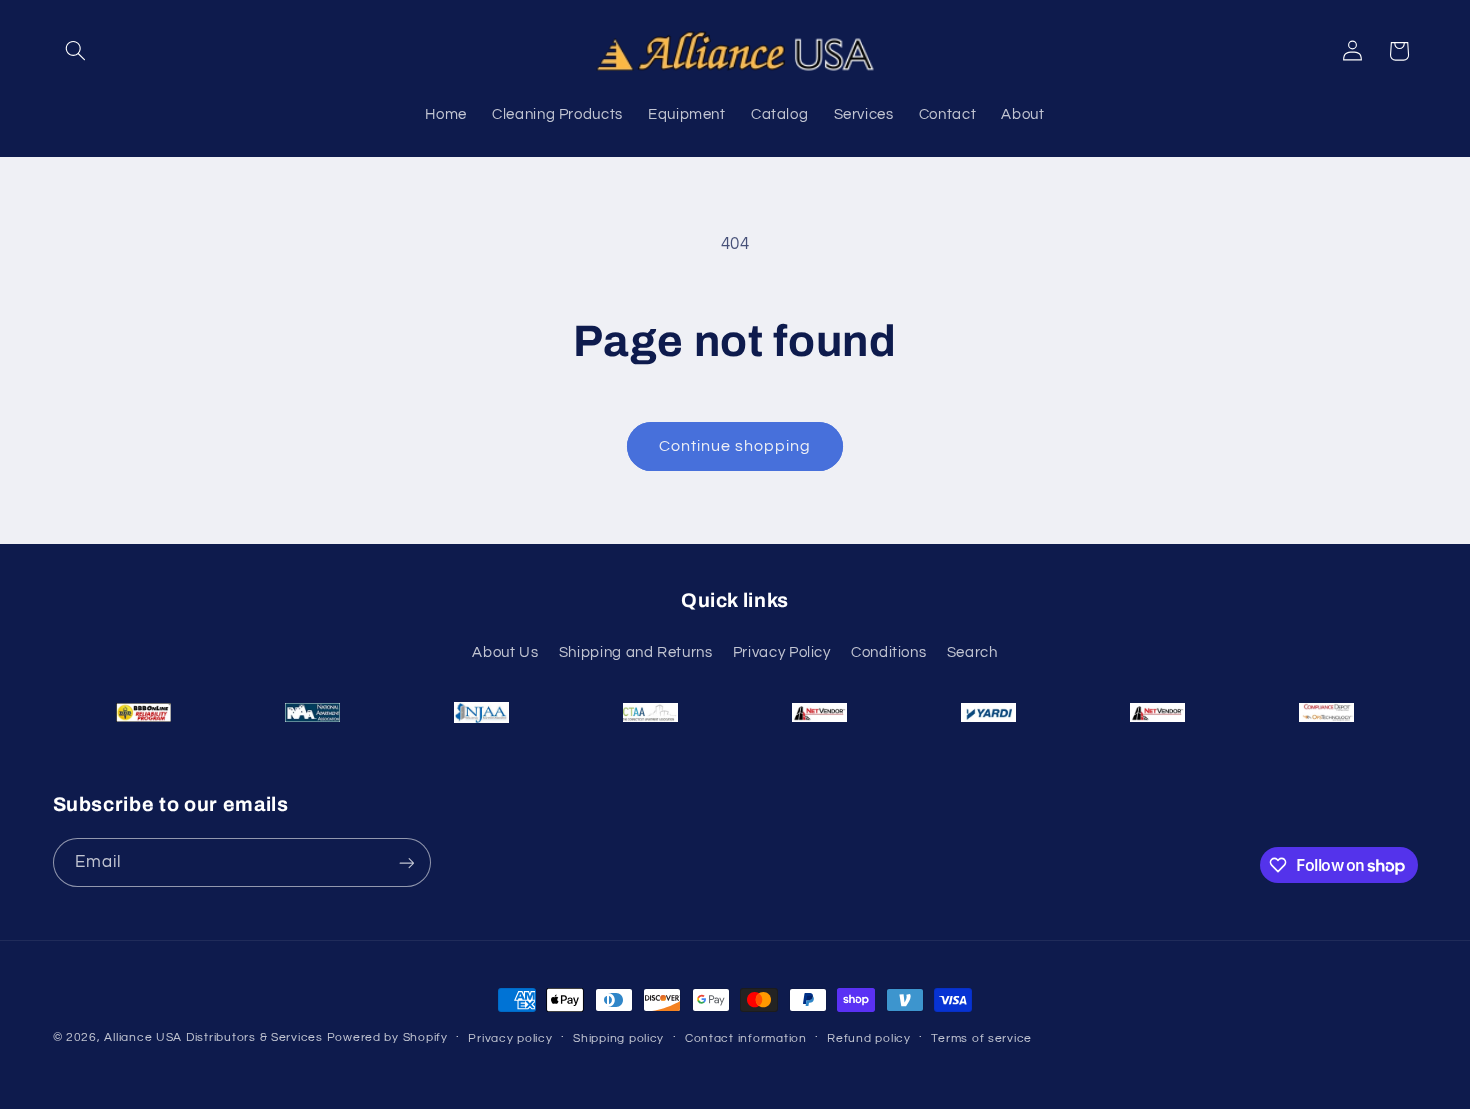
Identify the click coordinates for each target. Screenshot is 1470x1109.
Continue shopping (735, 446)
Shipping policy (618, 1038)
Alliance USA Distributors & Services (213, 1037)
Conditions (888, 652)
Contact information (746, 1038)
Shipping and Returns (636, 652)
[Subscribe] (406, 862)
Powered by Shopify (387, 1037)
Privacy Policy (782, 652)
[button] (76, 51)
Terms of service (981, 1038)
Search (972, 652)
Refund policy (869, 1038)
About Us (505, 652)
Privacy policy (510, 1038)
